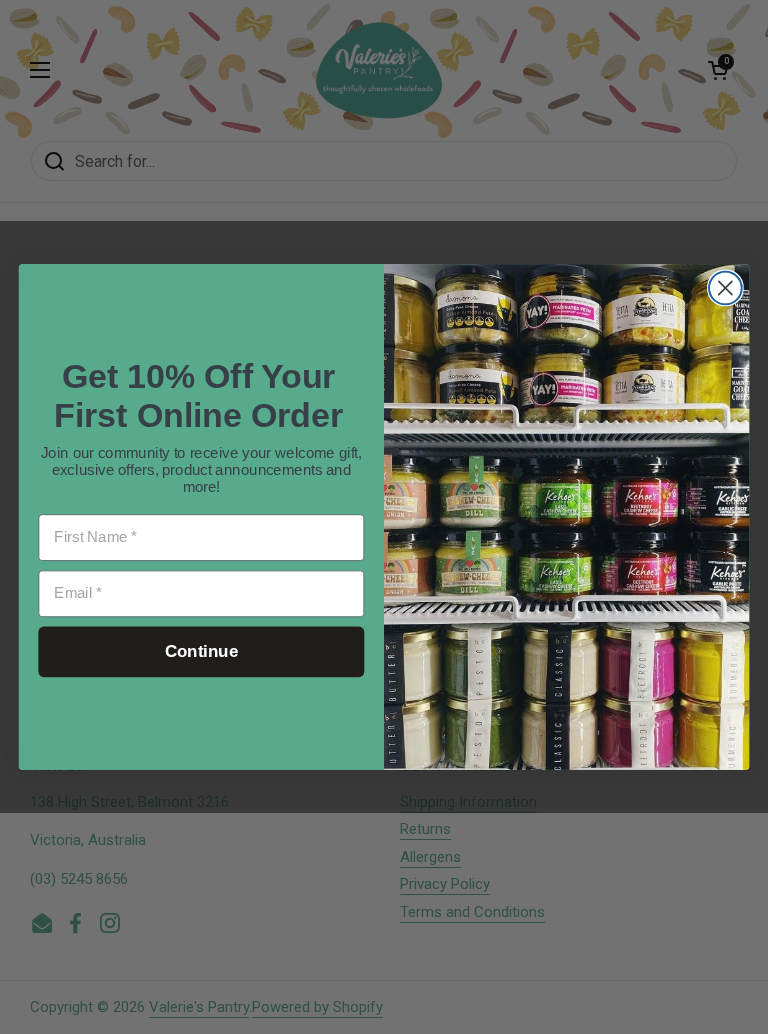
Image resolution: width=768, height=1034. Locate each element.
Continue (201, 652)
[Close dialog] (725, 288)
